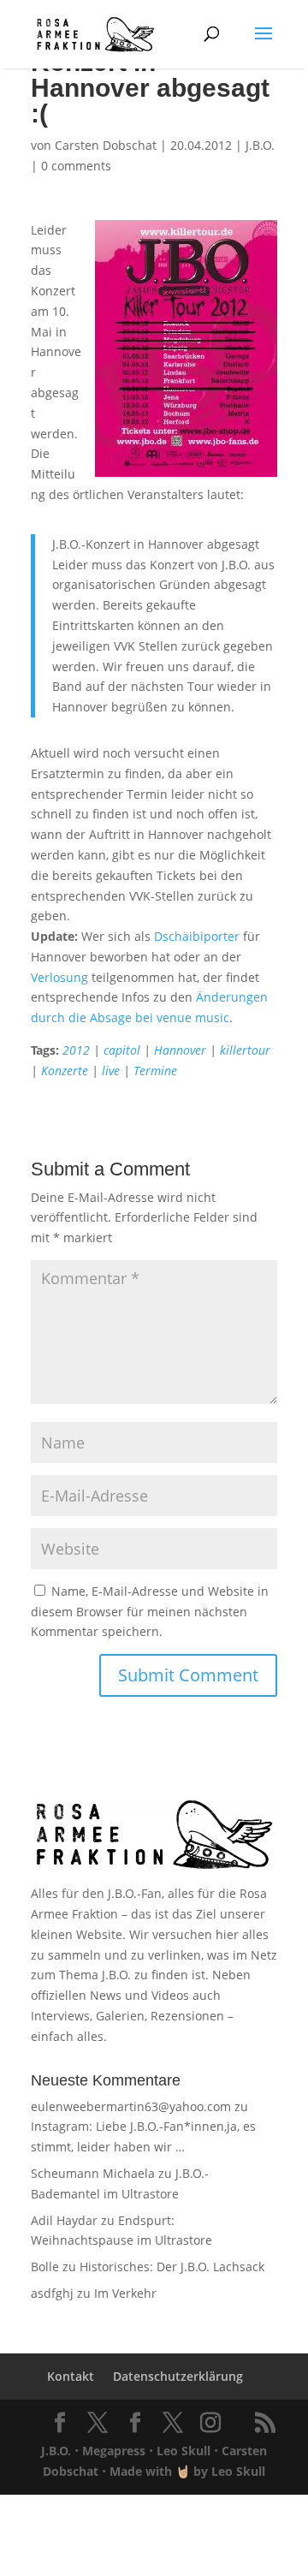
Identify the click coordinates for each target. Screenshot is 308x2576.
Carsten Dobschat (106, 145)
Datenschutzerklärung (178, 2376)
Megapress (114, 2451)
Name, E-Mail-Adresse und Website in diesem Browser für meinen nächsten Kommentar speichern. (150, 1612)
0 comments (76, 166)
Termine (155, 1071)
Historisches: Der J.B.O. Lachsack (172, 2267)
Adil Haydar (64, 2220)
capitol (122, 1050)
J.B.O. (260, 145)
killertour (245, 1050)
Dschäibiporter (197, 936)
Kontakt (71, 2376)
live (111, 1071)
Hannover (180, 1050)
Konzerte (65, 1071)
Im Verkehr (125, 2293)
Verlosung (59, 977)
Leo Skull (184, 2451)
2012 (76, 1050)
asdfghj (52, 2293)
